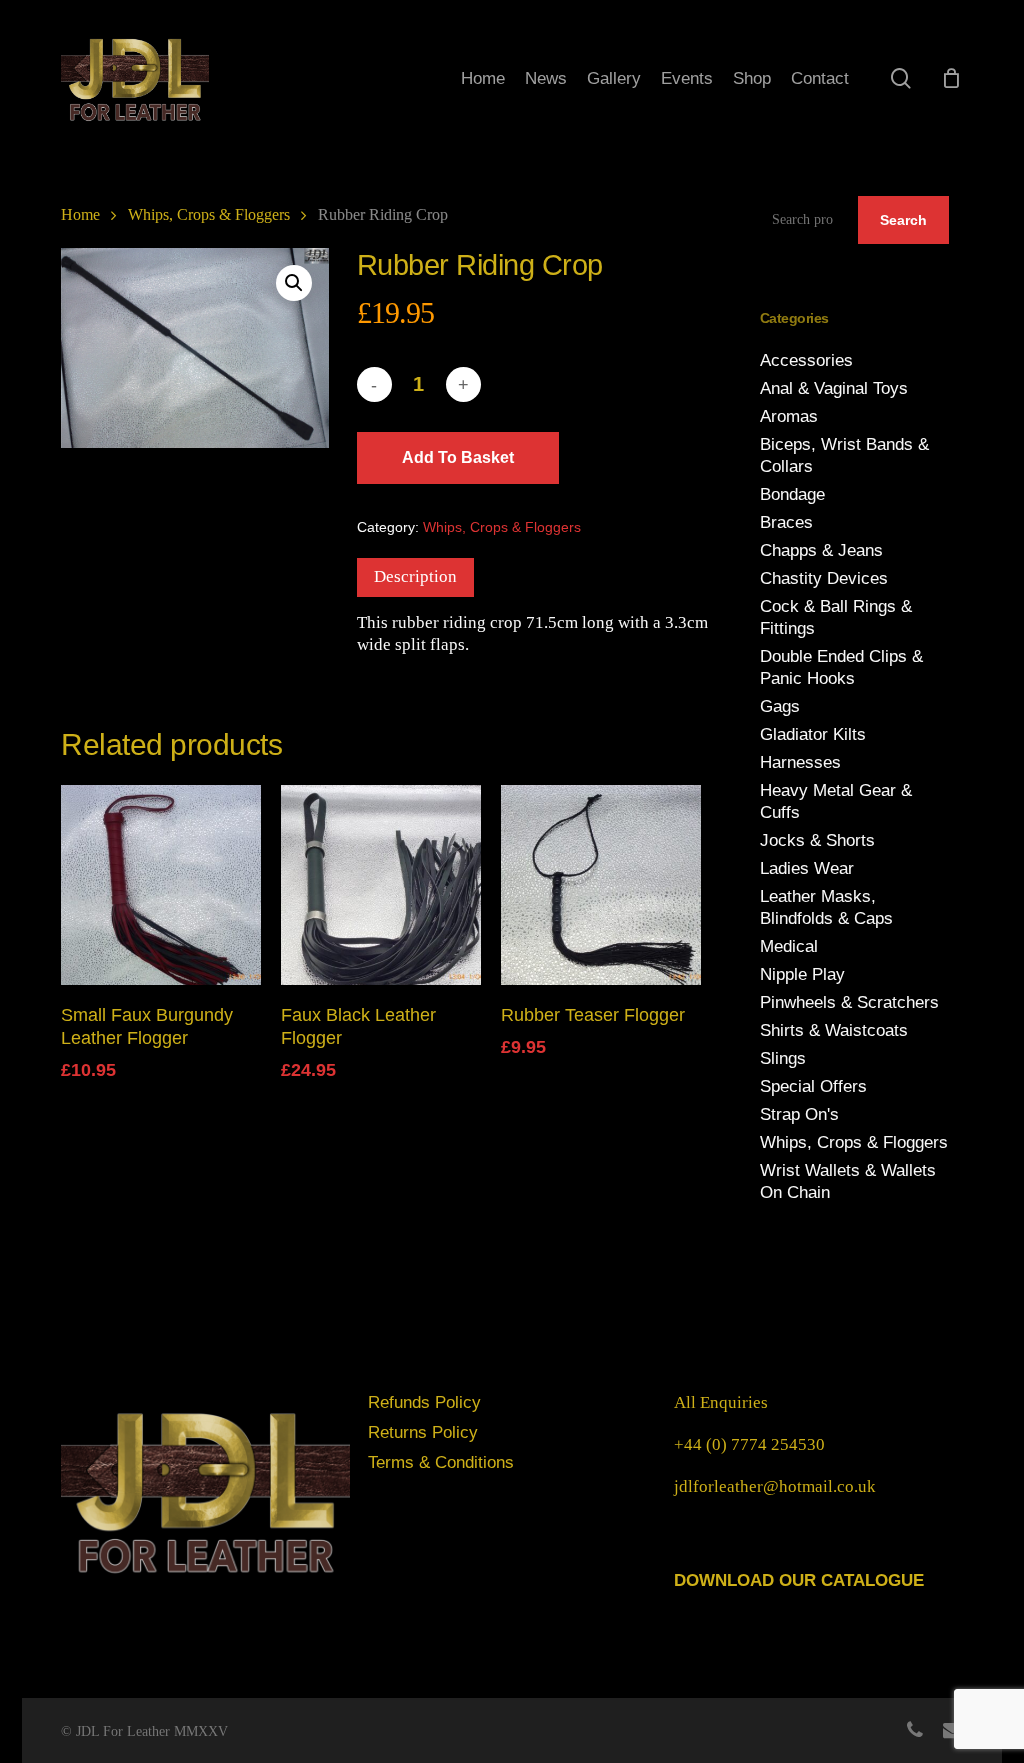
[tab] (415, 577)
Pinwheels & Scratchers (849, 1002)
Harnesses (800, 762)
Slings (783, 1058)
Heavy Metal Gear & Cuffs (836, 801)
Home (80, 214)
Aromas (789, 416)
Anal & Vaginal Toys (834, 388)
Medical (789, 946)
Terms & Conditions (441, 1462)
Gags (780, 706)
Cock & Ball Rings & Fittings (836, 617)
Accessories (806, 360)
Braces (786, 522)
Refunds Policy (424, 1402)
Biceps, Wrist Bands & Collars (844, 455)
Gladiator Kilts (813, 734)
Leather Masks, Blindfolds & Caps (826, 907)
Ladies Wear (807, 868)
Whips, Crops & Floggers (209, 214)
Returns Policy (423, 1432)
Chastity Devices (824, 578)
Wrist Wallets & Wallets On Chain (848, 1181)
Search (903, 220)
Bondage (792, 494)
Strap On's (799, 1114)
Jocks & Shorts (817, 840)
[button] (294, 283)
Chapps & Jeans (821, 550)
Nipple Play (802, 974)
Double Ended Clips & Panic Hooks (841, 667)
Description (415, 576)
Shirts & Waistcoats (834, 1030)
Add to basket (458, 457)
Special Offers (813, 1086)
